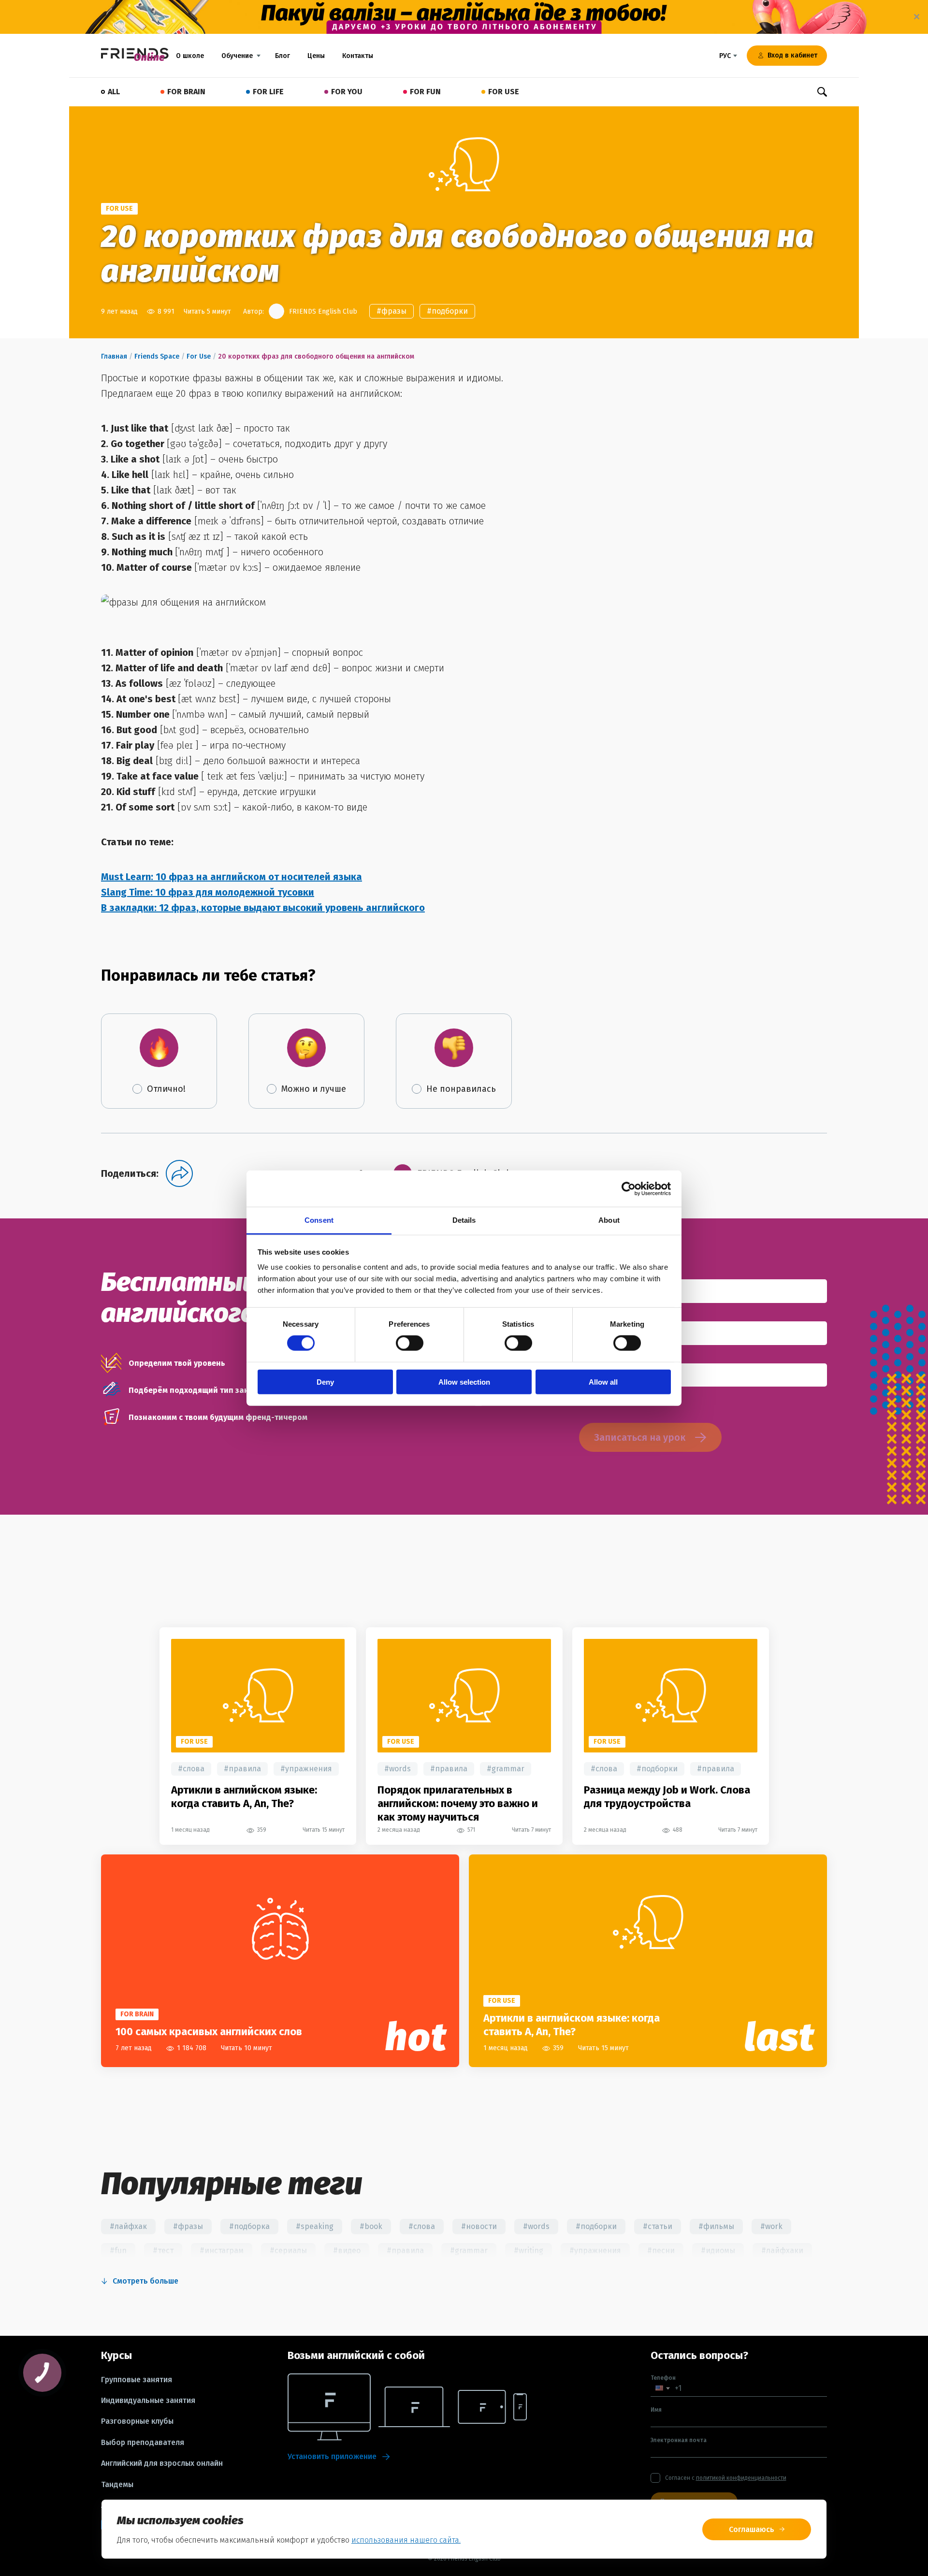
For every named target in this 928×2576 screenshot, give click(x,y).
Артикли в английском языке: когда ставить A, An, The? (244, 1797)
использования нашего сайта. (406, 2540)
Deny (325, 1382)
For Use (199, 356)
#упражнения (306, 1769)
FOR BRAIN (186, 92)
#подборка (249, 2226)
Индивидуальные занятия (148, 2401)
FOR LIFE (268, 92)
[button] (663, 2388)
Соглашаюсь (752, 2529)
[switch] (410, 1343)
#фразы (391, 311)
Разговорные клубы (137, 2421)
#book (371, 2226)
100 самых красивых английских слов (209, 2032)
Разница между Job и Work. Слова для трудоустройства (667, 1797)
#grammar (506, 1769)
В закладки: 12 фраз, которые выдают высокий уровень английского (263, 908)
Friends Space (157, 356)
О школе (190, 56)
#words (398, 1769)
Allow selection (464, 1382)
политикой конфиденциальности (741, 2478)
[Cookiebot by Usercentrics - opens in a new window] (629, 1188)
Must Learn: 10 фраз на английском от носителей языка (232, 877)
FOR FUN (425, 92)
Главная (114, 356)
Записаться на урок (640, 1437)
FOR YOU (347, 92)
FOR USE (504, 92)
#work (771, 2226)
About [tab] (609, 1220)
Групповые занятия (137, 2380)
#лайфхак (128, 2226)
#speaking (315, 2226)
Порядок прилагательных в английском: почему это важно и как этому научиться (458, 1803)
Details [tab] (464, 1220)
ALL (114, 92)
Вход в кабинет (792, 55)
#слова (191, 1769)
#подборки (447, 311)
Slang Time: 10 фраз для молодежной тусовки (208, 892)
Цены (316, 56)
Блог (283, 56)
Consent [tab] (319, 1220)
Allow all (603, 1382)
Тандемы (117, 2485)
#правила (242, 1769)
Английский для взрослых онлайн (162, 2463)
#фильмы (716, 2226)
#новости (479, 2226)
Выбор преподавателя (143, 2443)
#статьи (658, 2226)
